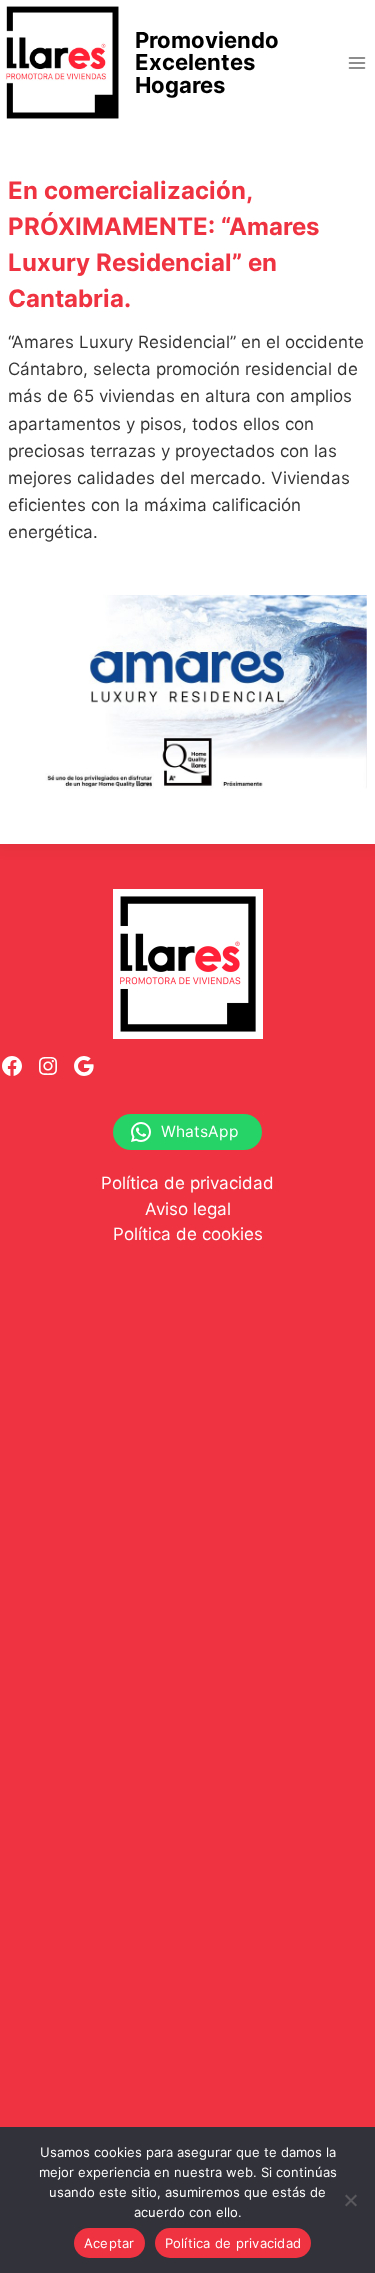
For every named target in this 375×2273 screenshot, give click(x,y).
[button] (187, 695)
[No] (350, 2200)
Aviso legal (188, 1209)
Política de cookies (188, 1234)
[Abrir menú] (356, 62)
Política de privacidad (187, 1183)
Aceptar (109, 2243)
